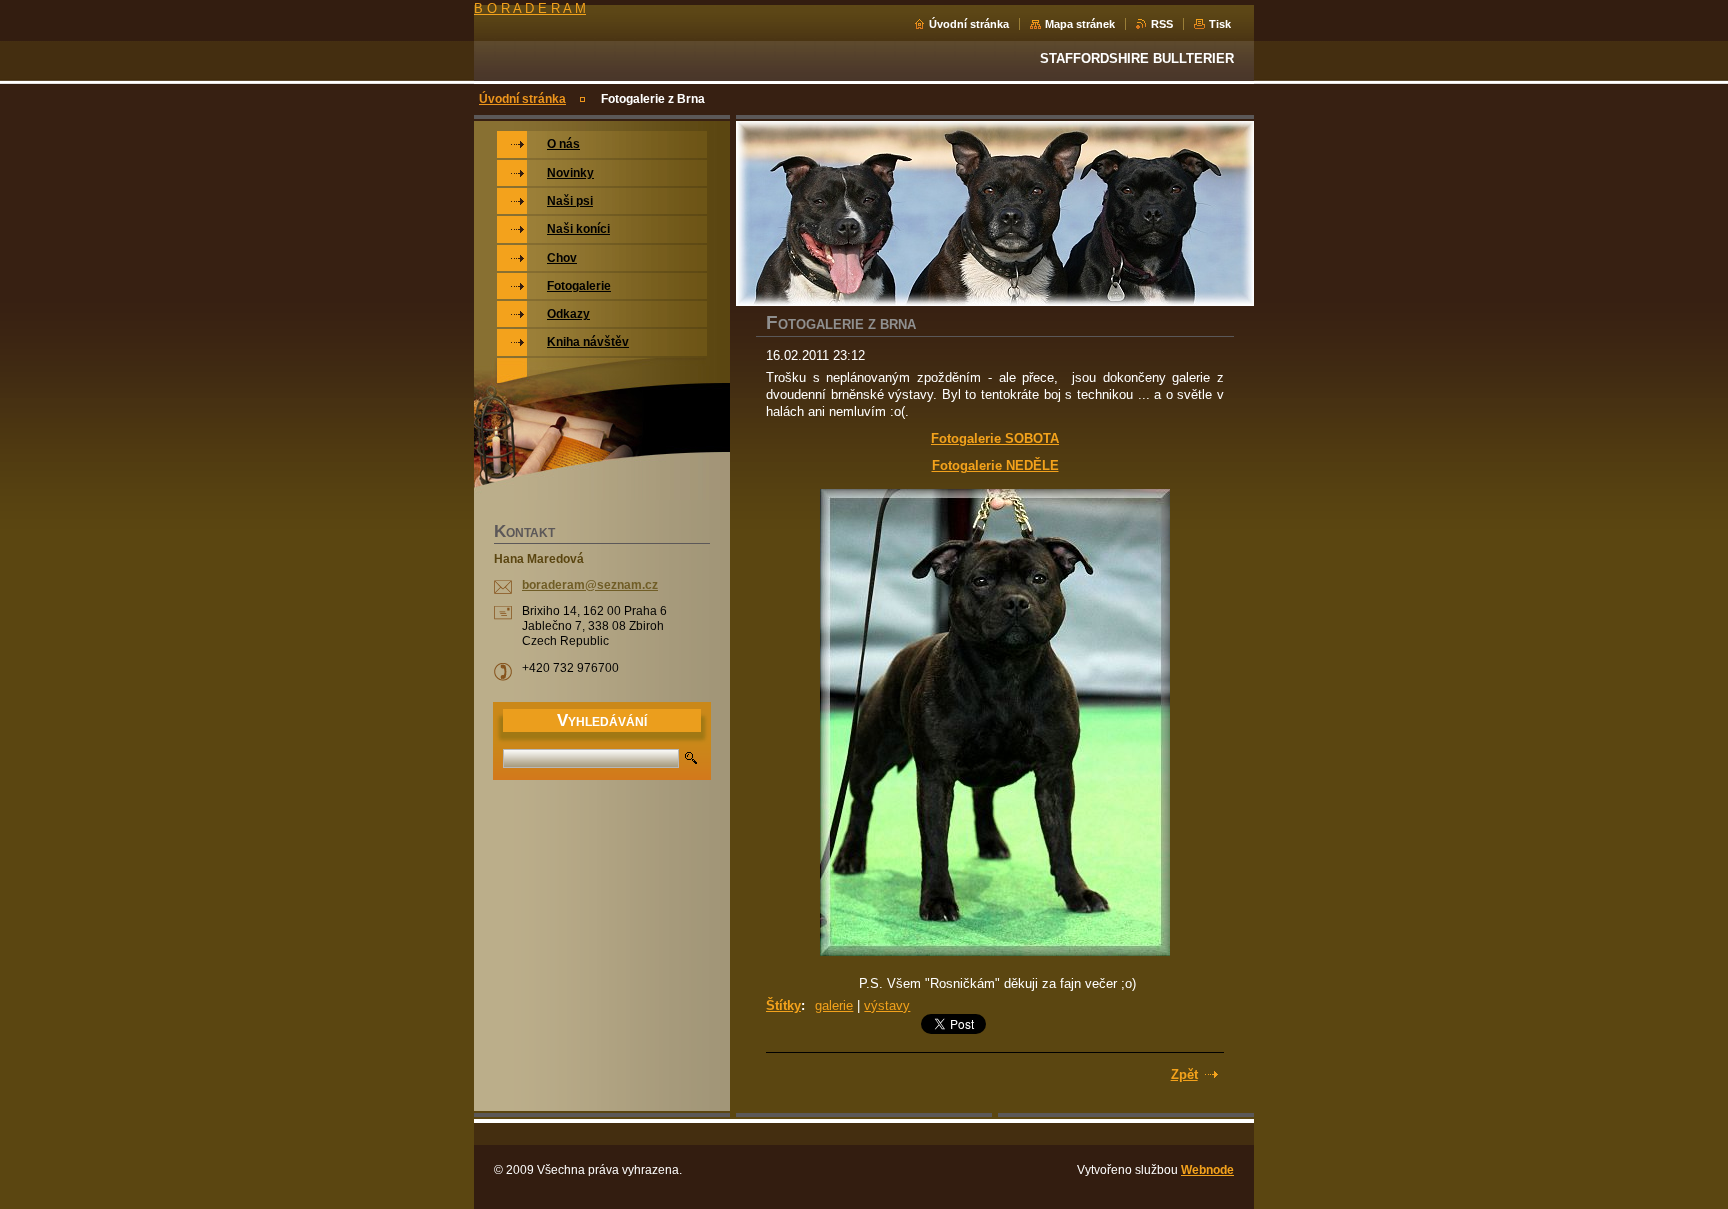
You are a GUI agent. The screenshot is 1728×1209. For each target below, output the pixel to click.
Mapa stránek (1080, 24)
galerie (834, 1005)
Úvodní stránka (969, 24)
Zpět (1184, 1074)
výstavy (887, 1005)
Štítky (783, 1005)
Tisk (1220, 24)
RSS (1162, 24)
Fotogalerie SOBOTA (995, 438)
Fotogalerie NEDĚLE (995, 465)
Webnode (1207, 1170)
